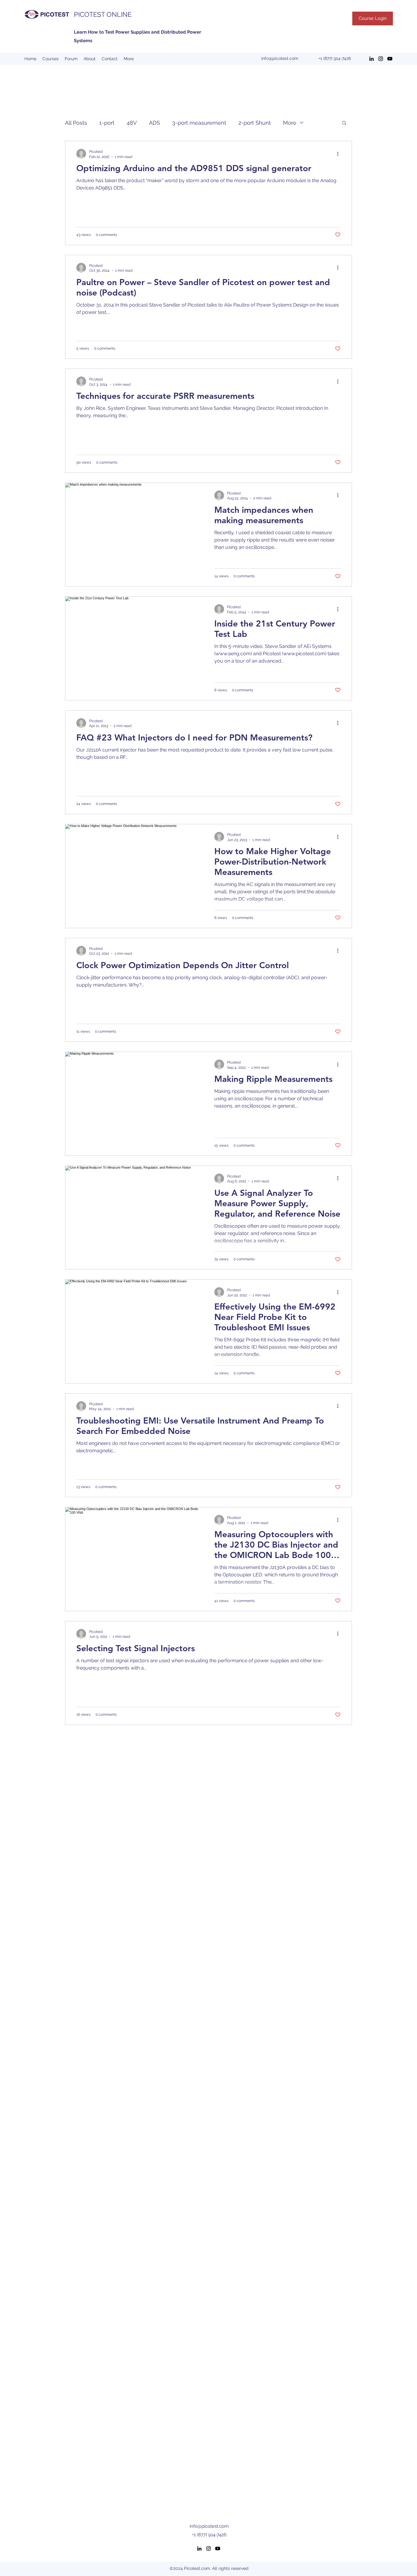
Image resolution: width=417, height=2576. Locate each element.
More (290, 123)
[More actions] (340, 154)
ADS (154, 123)
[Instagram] (381, 59)
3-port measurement (199, 123)
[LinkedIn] (372, 59)
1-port (107, 123)
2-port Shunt (255, 123)
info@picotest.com (280, 58)
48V (132, 123)
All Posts (76, 123)
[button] (344, 123)
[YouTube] (390, 59)
